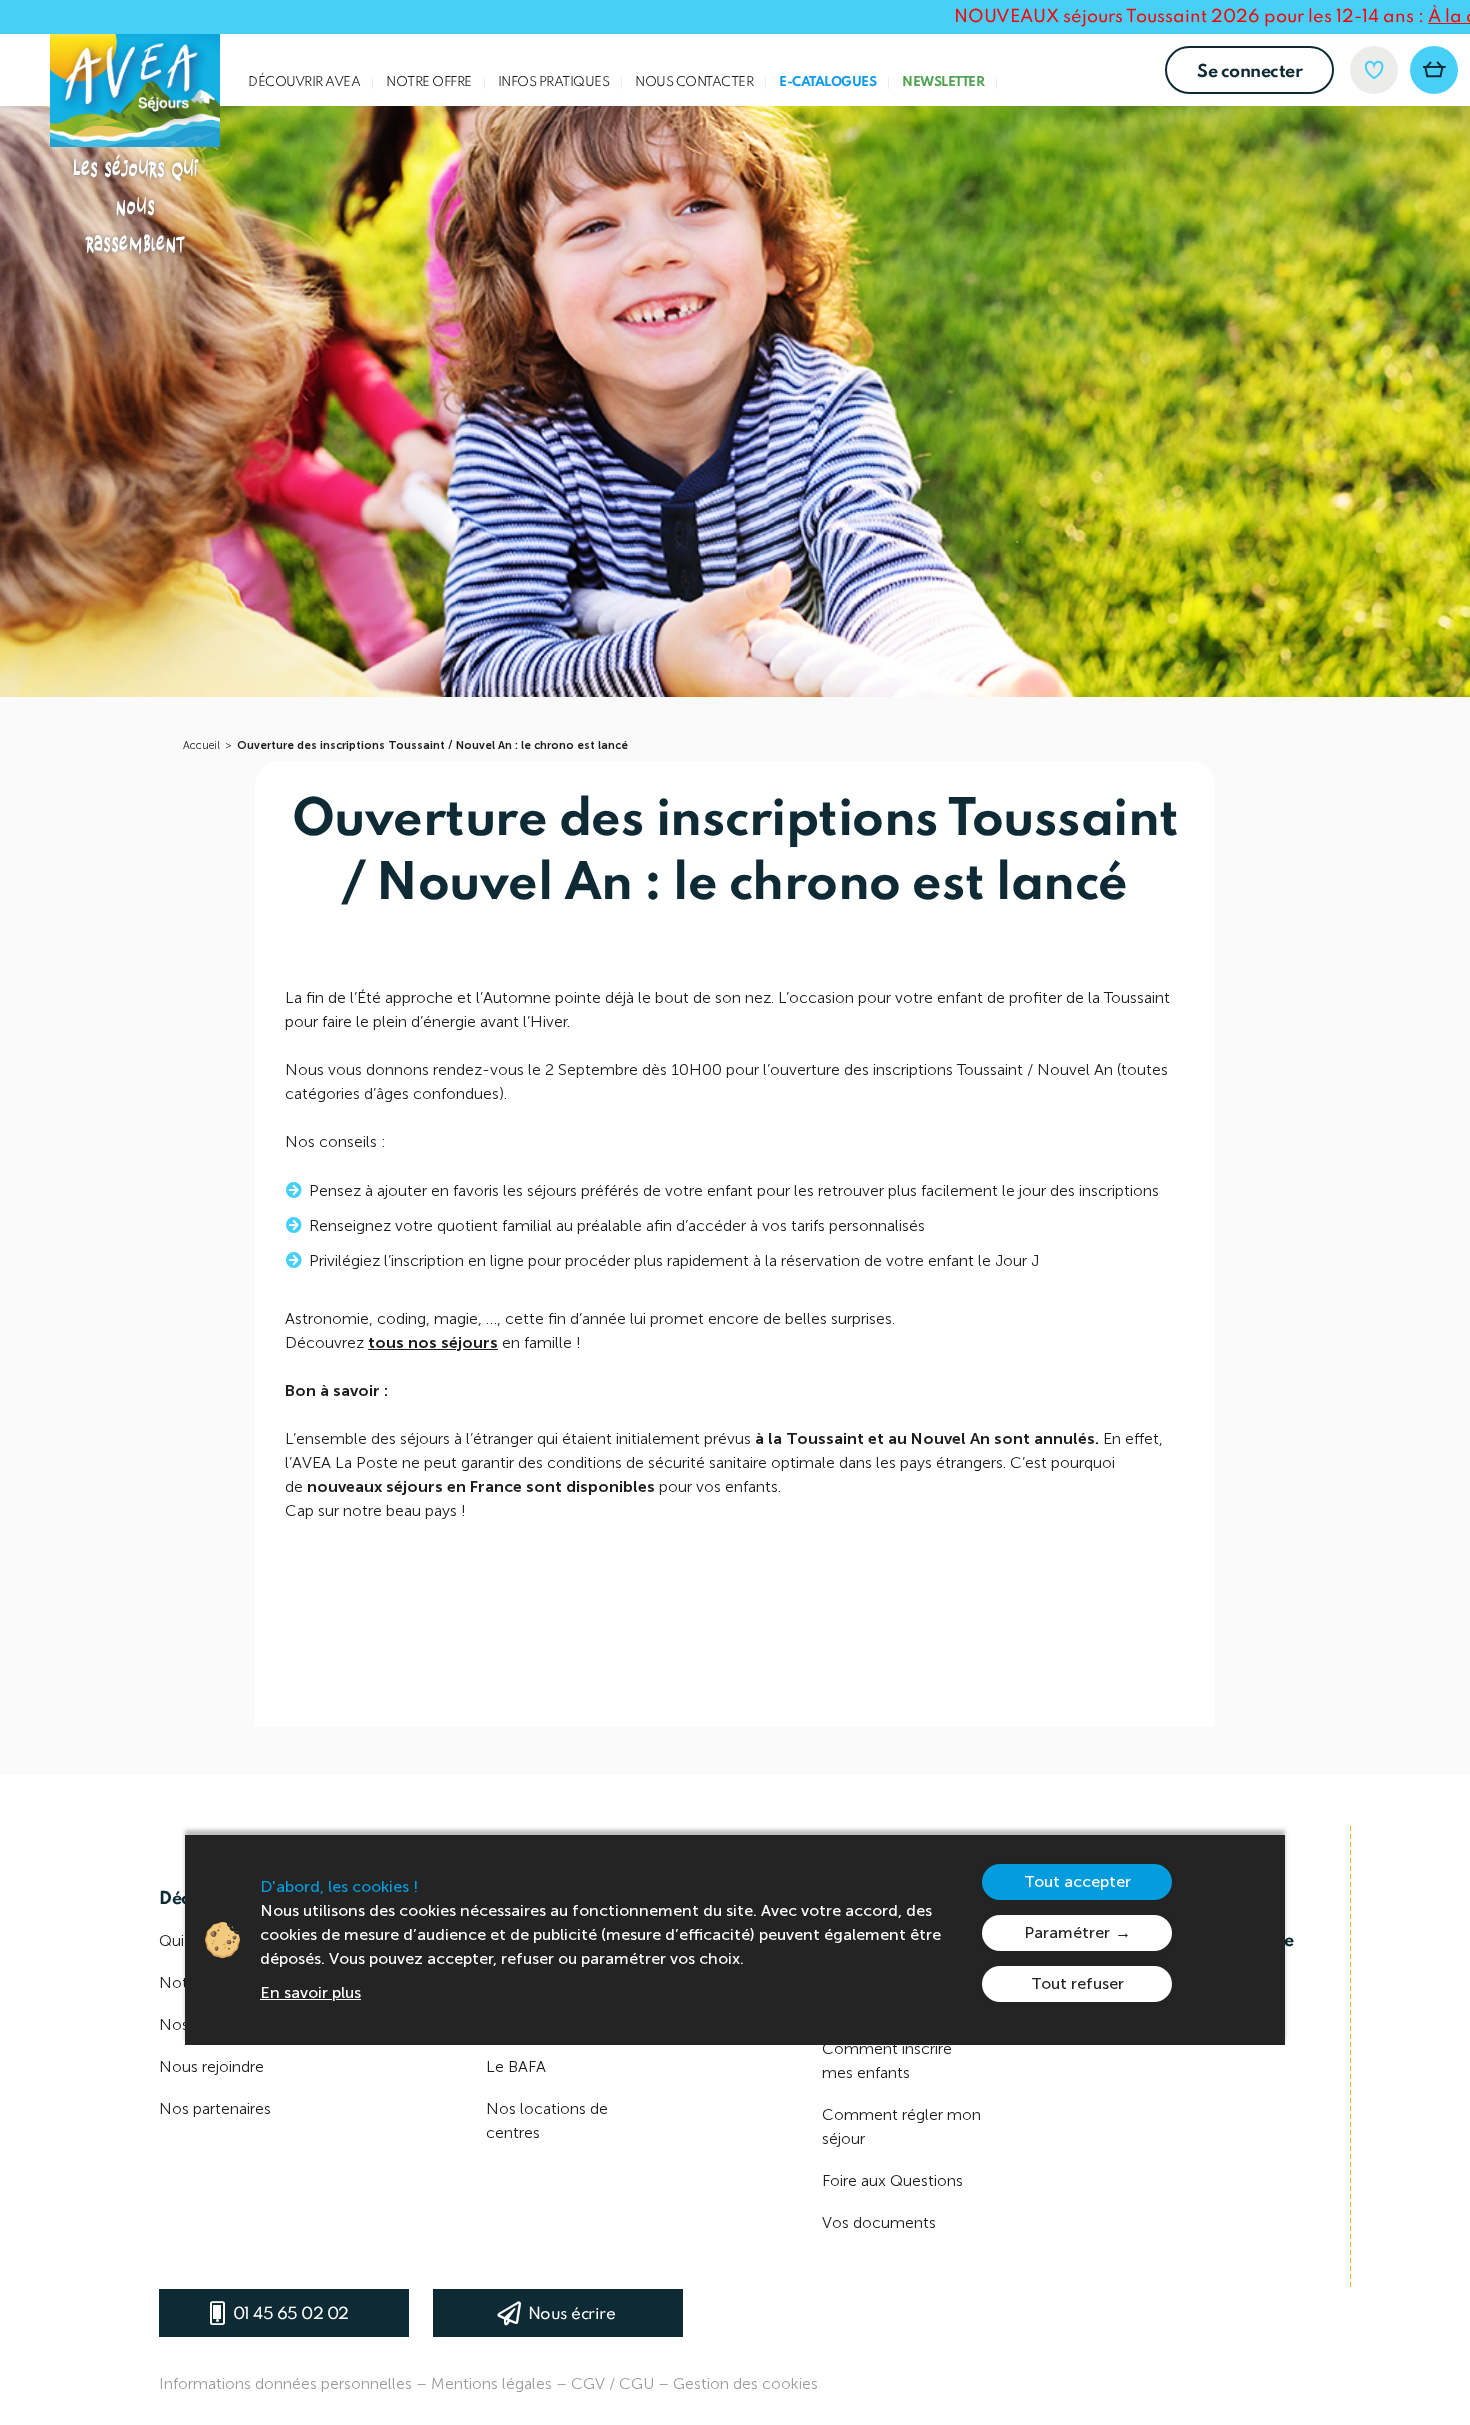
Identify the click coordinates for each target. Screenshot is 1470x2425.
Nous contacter (694, 82)
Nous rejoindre (211, 2066)
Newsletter (943, 82)
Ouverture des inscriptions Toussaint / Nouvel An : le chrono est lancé (432, 745)
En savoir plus (310, 1992)
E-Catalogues (827, 82)
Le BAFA (516, 2066)
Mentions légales (491, 2383)
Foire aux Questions (892, 2180)
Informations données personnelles (285, 2383)
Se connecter (1249, 72)
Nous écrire (572, 2314)
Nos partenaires (215, 2108)
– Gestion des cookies (738, 2383)
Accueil (201, 745)
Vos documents (879, 2222)
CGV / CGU (612, 2383)
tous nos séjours (433, 1342)
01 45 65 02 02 (291, 2314)
